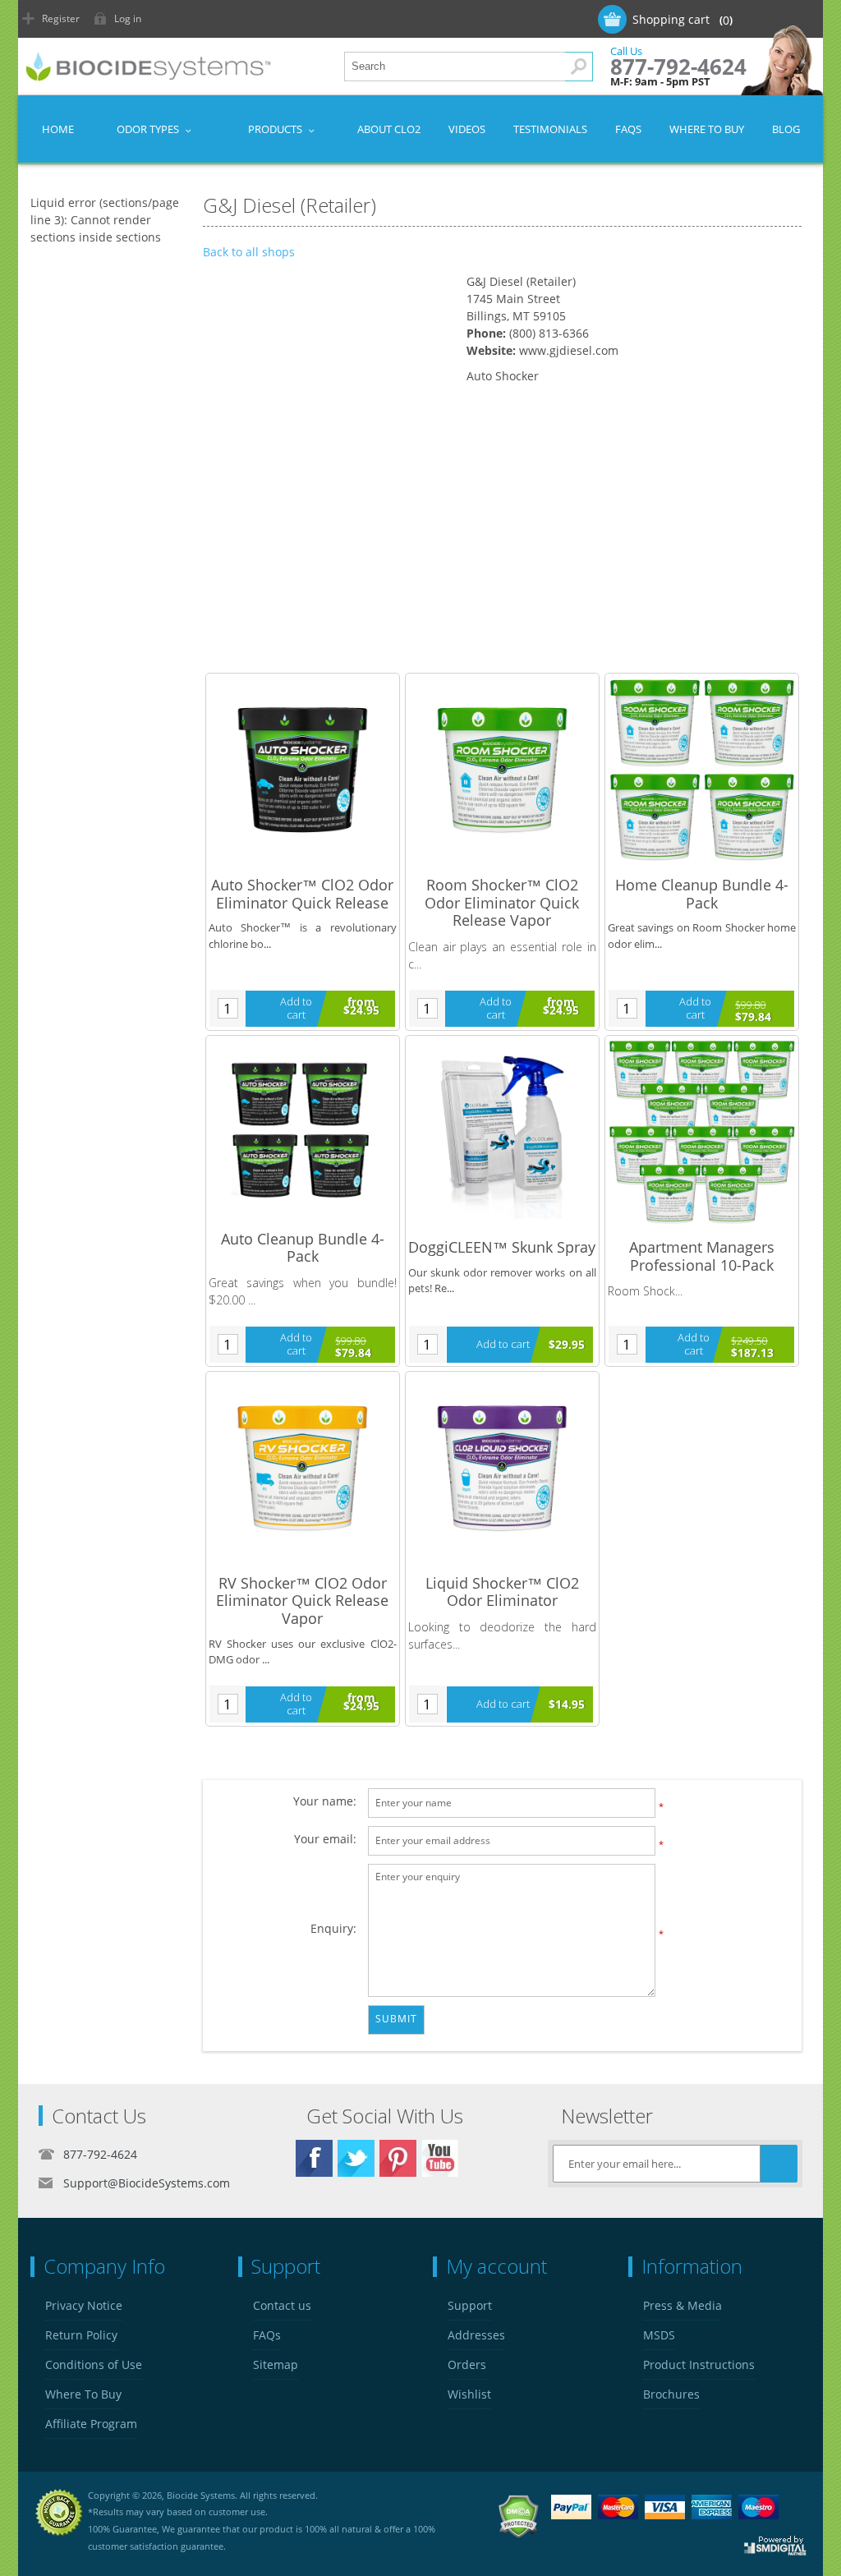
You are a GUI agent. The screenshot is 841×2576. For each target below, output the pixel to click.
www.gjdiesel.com (569, 350)
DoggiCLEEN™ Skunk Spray (502, 1248)
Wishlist (469, 2394)
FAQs (267, 2335)
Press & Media (682, 2305)
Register (61, 18)
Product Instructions (699, 2364)
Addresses (476, 2335)
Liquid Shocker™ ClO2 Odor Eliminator (502, 1592)
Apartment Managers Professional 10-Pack (702, 1256)
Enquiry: (333, 1928)
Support (470, 2305)
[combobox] (469, 67)
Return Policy (81, 2335)
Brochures (671, 2394)
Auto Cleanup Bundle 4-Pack (303, 1248)
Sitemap (276, 2364)
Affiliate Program (91, 2424)
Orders (467, 2364)
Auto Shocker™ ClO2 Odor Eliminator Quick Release (302, 894)
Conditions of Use (94, 2364)
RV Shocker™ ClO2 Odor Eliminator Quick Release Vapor (302, 1601)
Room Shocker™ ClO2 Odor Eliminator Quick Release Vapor (502, 903)
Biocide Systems (201, 2495)
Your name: (325, 1801)
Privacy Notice (84, 2305)
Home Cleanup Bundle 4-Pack (702, 894)
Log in (128, 18)
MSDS (659, 2335)
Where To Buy (83, 2394)
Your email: (325, 1839)
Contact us (282, 2305)
